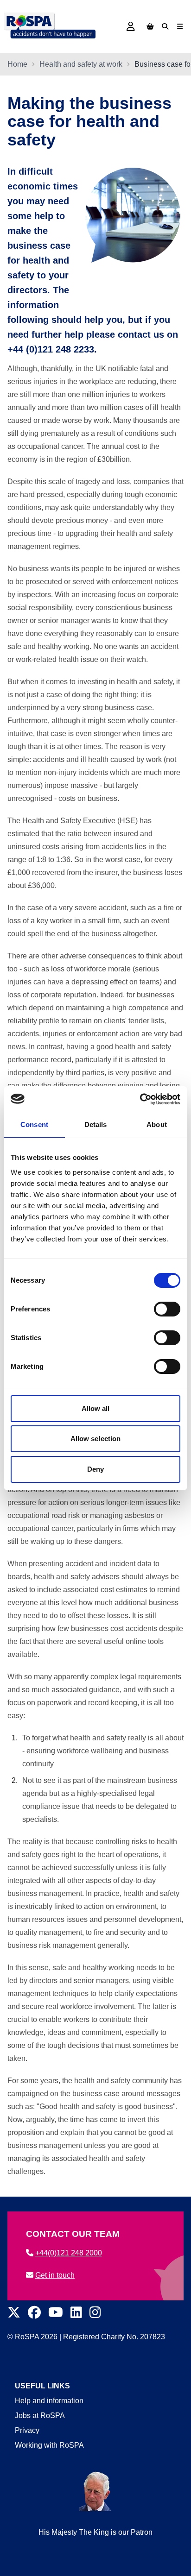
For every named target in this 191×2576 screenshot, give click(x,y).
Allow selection (96, 1439)
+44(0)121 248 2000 (69, 2253)
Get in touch (55, 2275)
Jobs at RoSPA (40, 2415)
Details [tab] (96, 1124)
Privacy (27, 2430)
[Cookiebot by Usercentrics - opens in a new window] (140, 1099)
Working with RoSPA (49, 2445)
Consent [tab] (34, 1124)
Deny (95, 1469)
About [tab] (157, 1124)
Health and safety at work (81, 64)
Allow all (96, 1408)
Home (17, 64)
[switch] (167, 1309)
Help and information (49, 2401)
